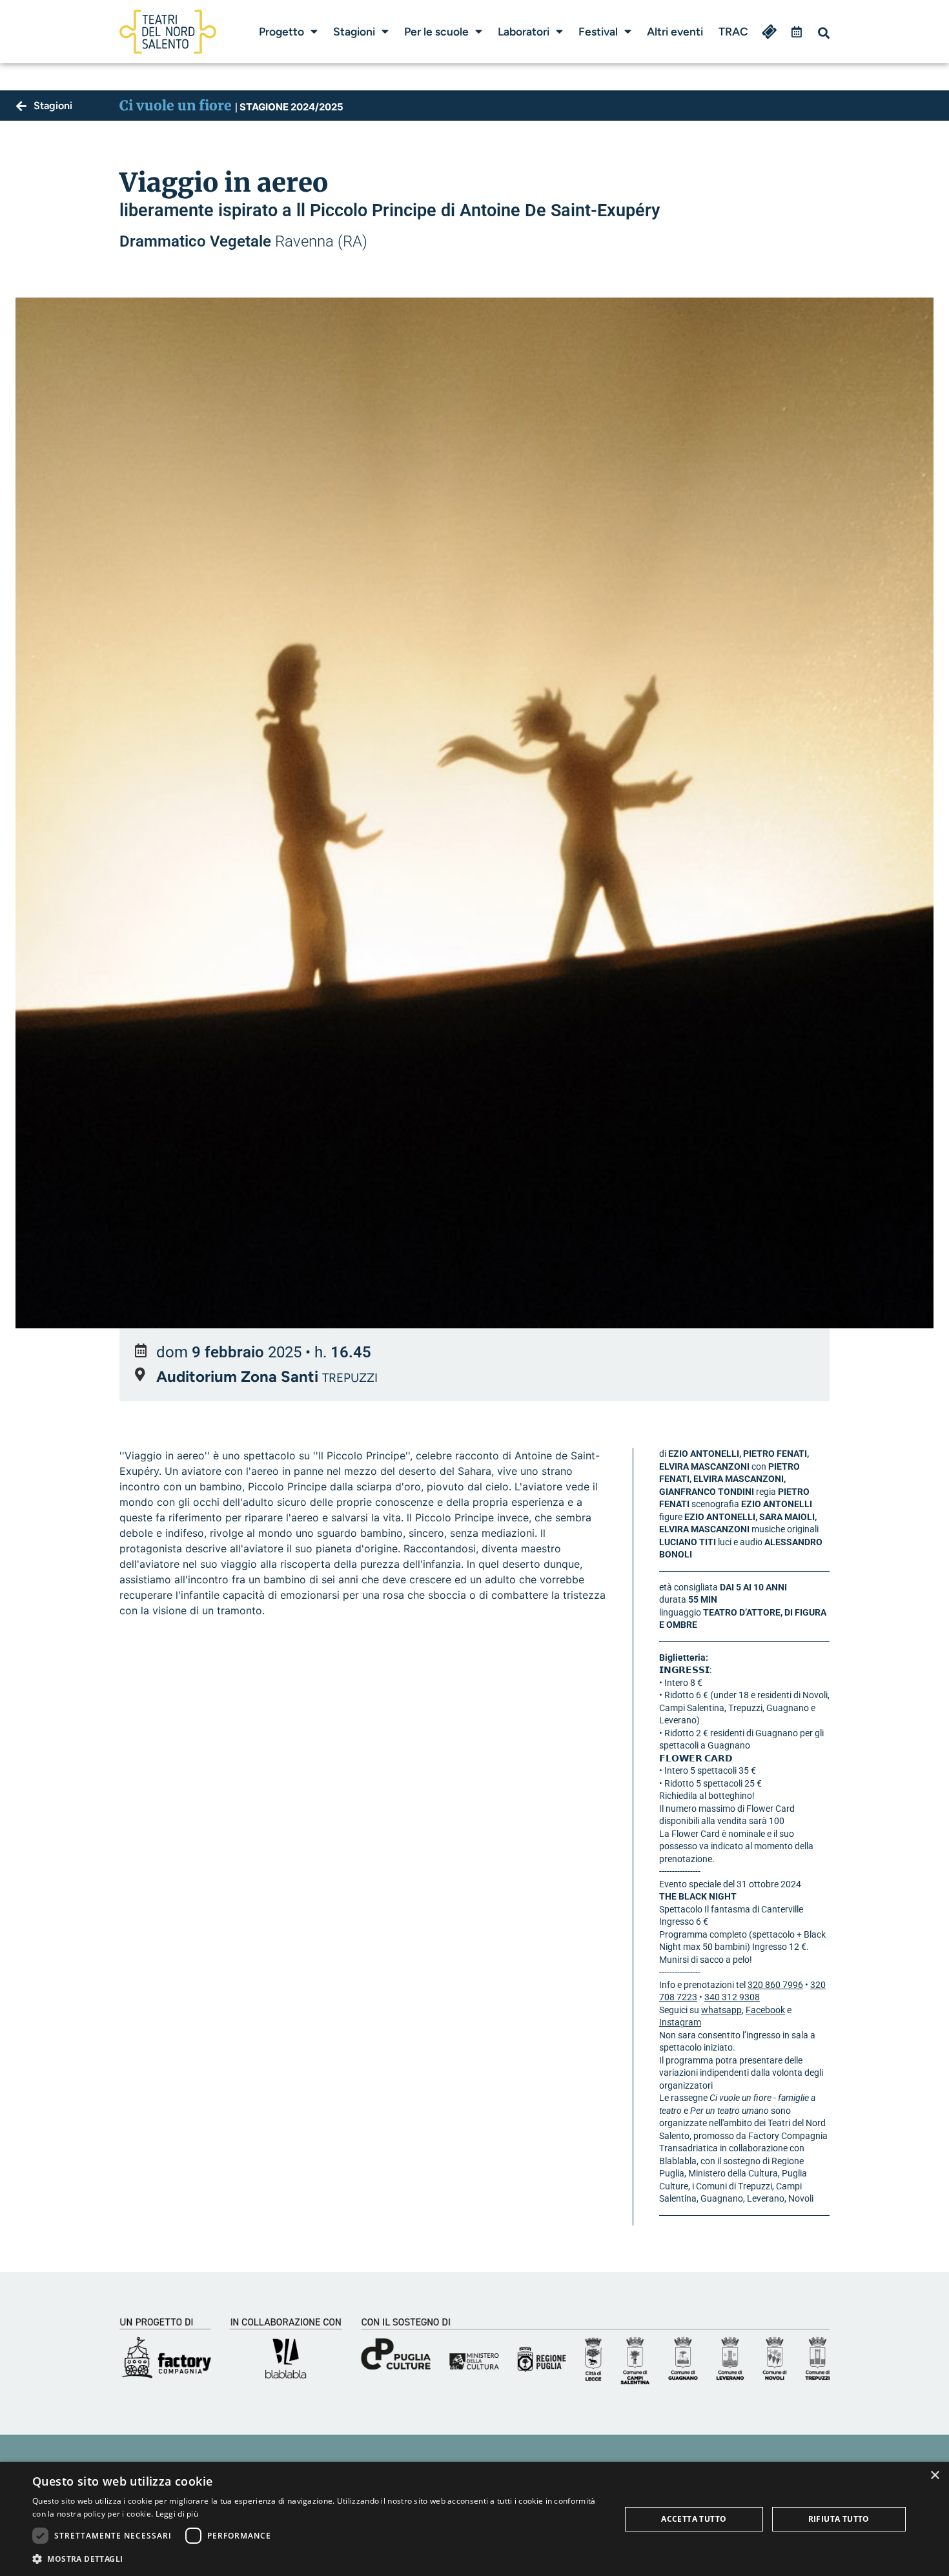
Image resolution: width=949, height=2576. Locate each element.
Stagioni (354, 31)
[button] (824, 33)
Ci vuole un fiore (176, 106)
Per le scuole (436, 31)
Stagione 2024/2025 (289, 107)
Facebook (765, 2010)
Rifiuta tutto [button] (839, 2519)
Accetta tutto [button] (694, 2519)
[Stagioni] (21, 106)
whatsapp (721, 2010)
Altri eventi (675, 31)
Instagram (680, 2022)
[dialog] (474, 2519)
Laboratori (524, 31)
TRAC (733, 31)
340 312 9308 (732, 1997)
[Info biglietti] (770, 32)
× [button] (934, 2476)
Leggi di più (177, 2514)
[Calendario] (797, 32)
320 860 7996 (775, 1985)
